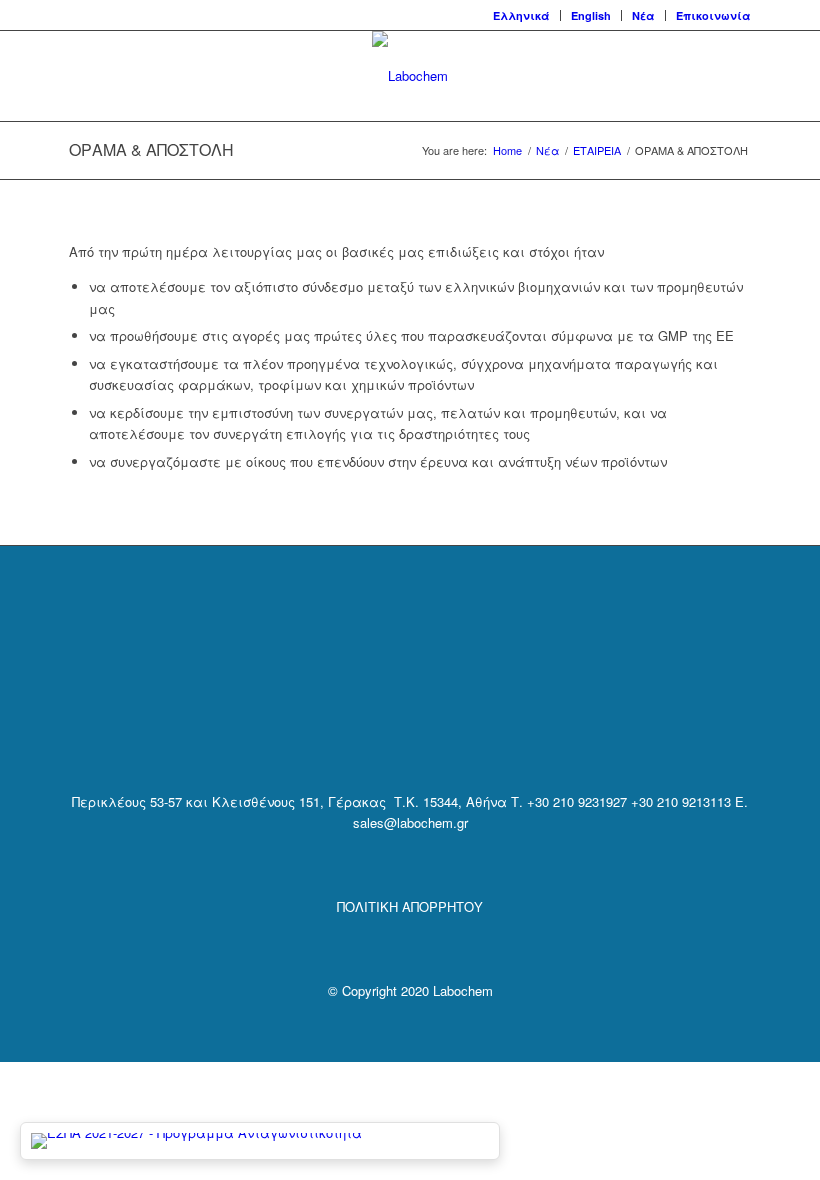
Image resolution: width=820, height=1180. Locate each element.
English (591, 15)
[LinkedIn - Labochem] (409, 718)
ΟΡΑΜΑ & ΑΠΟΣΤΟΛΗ (151, 149)
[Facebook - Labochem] (358, 718)
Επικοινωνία (713, 15)
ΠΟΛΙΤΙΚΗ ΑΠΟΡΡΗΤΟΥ (410, 906)
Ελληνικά (521, 15)
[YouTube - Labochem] (460, 718)
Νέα (643, 15)
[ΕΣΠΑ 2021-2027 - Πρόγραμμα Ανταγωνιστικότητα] (260, 1141)
